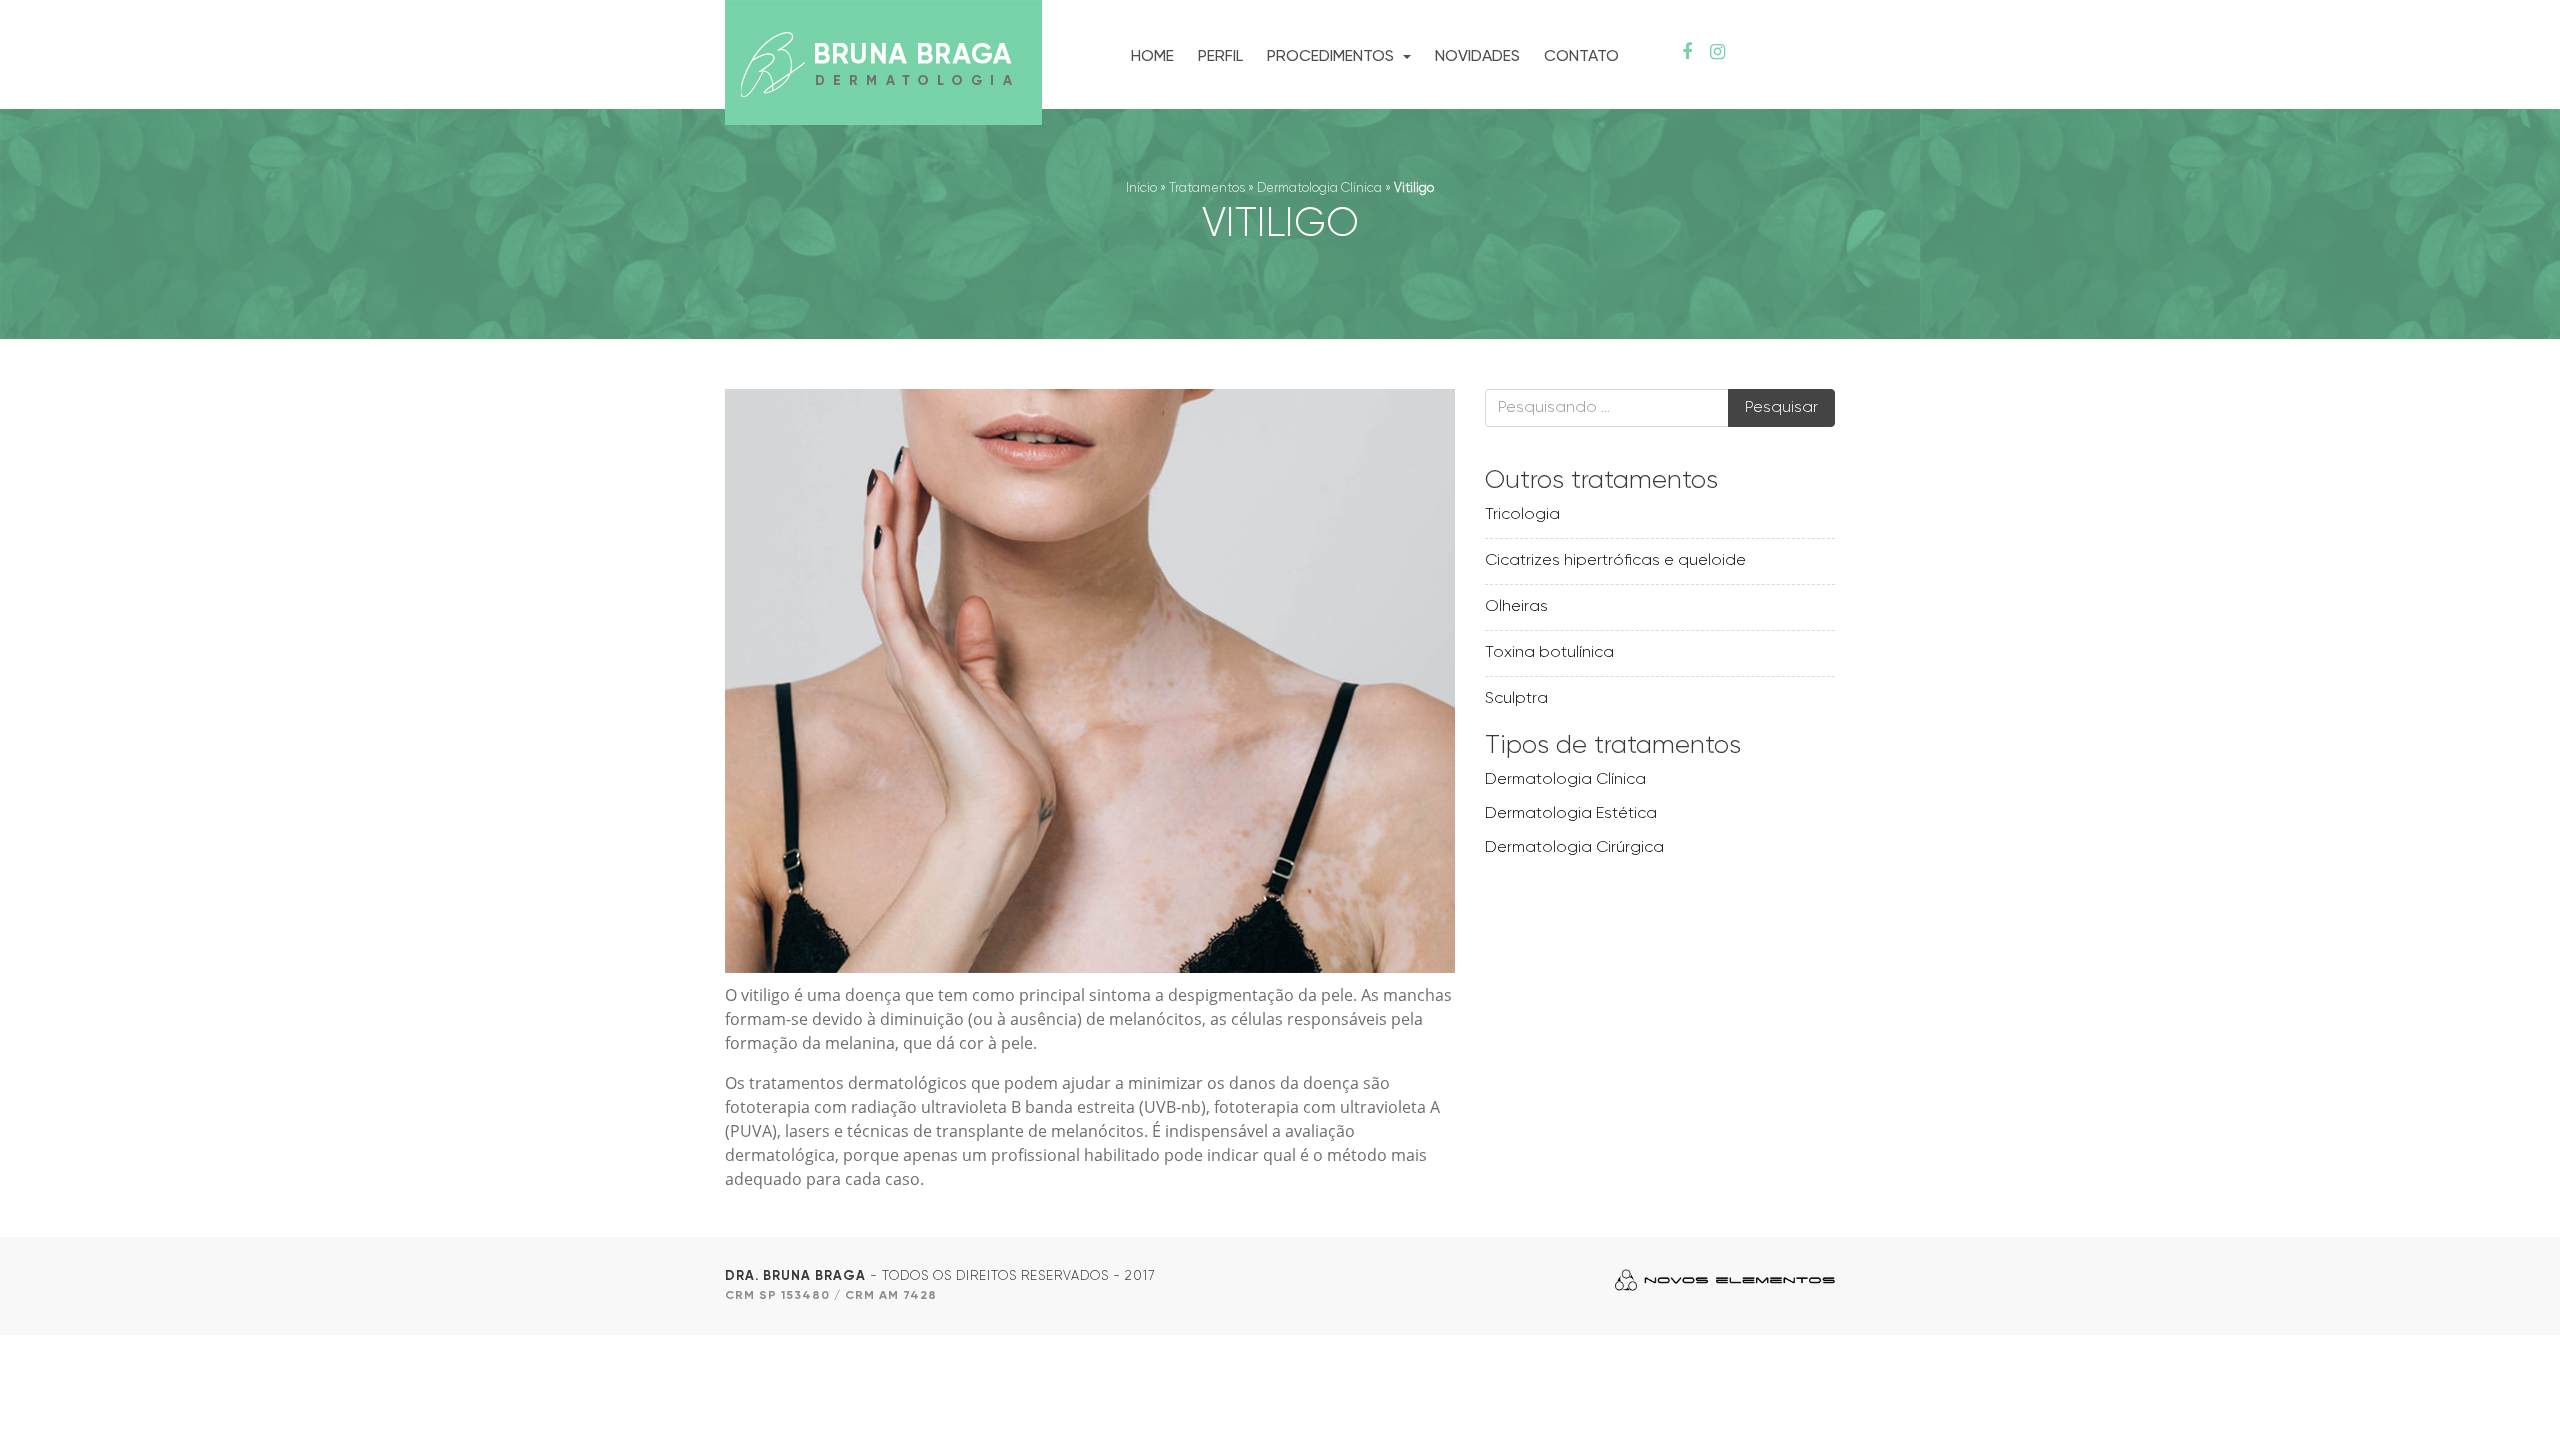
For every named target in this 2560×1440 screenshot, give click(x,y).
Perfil (1220, 57)
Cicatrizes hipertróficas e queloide (1615, 561)
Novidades (1477, 57)
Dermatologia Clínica (1319, 188)
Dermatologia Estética (1571, 814)
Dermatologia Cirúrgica (1574, 848)
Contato (1581, 57)
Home (1152, 57)
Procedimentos (1332, 57)
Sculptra (1516, 699)
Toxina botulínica (1549, 653)
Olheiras (1516, 607)
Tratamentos (1207, 188)
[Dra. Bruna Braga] (883, 64)
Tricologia (1522, 515)
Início (1141, 188)
